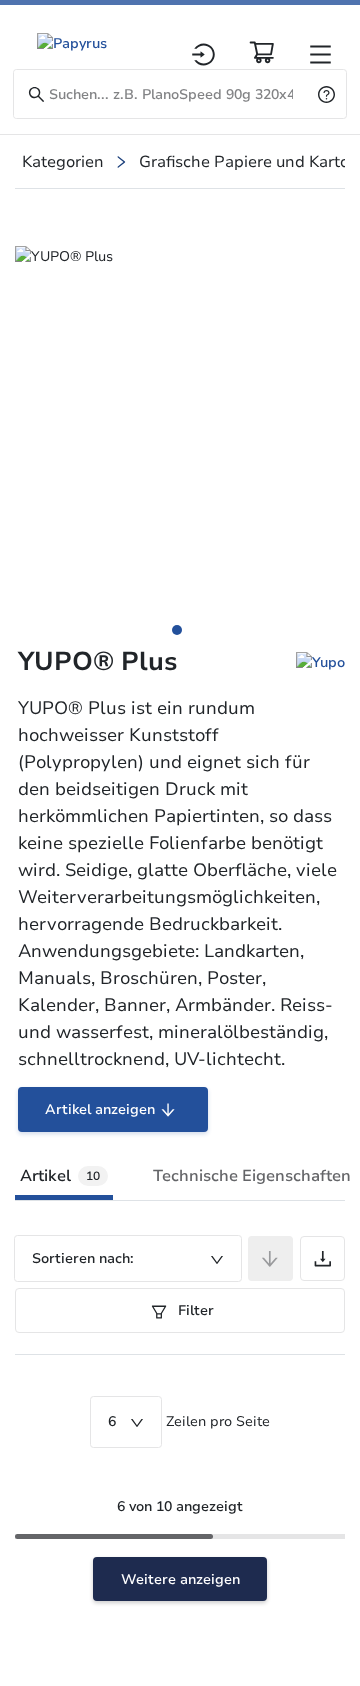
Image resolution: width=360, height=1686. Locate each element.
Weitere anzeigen (180, 1579)
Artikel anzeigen (100, 1109)
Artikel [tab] (60, 1176)
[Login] (203, 54)
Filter (194, 1310)
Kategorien (63, 162)
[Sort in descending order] (270, 1258)
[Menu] (320, 54)
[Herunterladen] (322, 1258)
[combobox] (128, 1258)
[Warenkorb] (262, 52)
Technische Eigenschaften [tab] (252, 1176)
